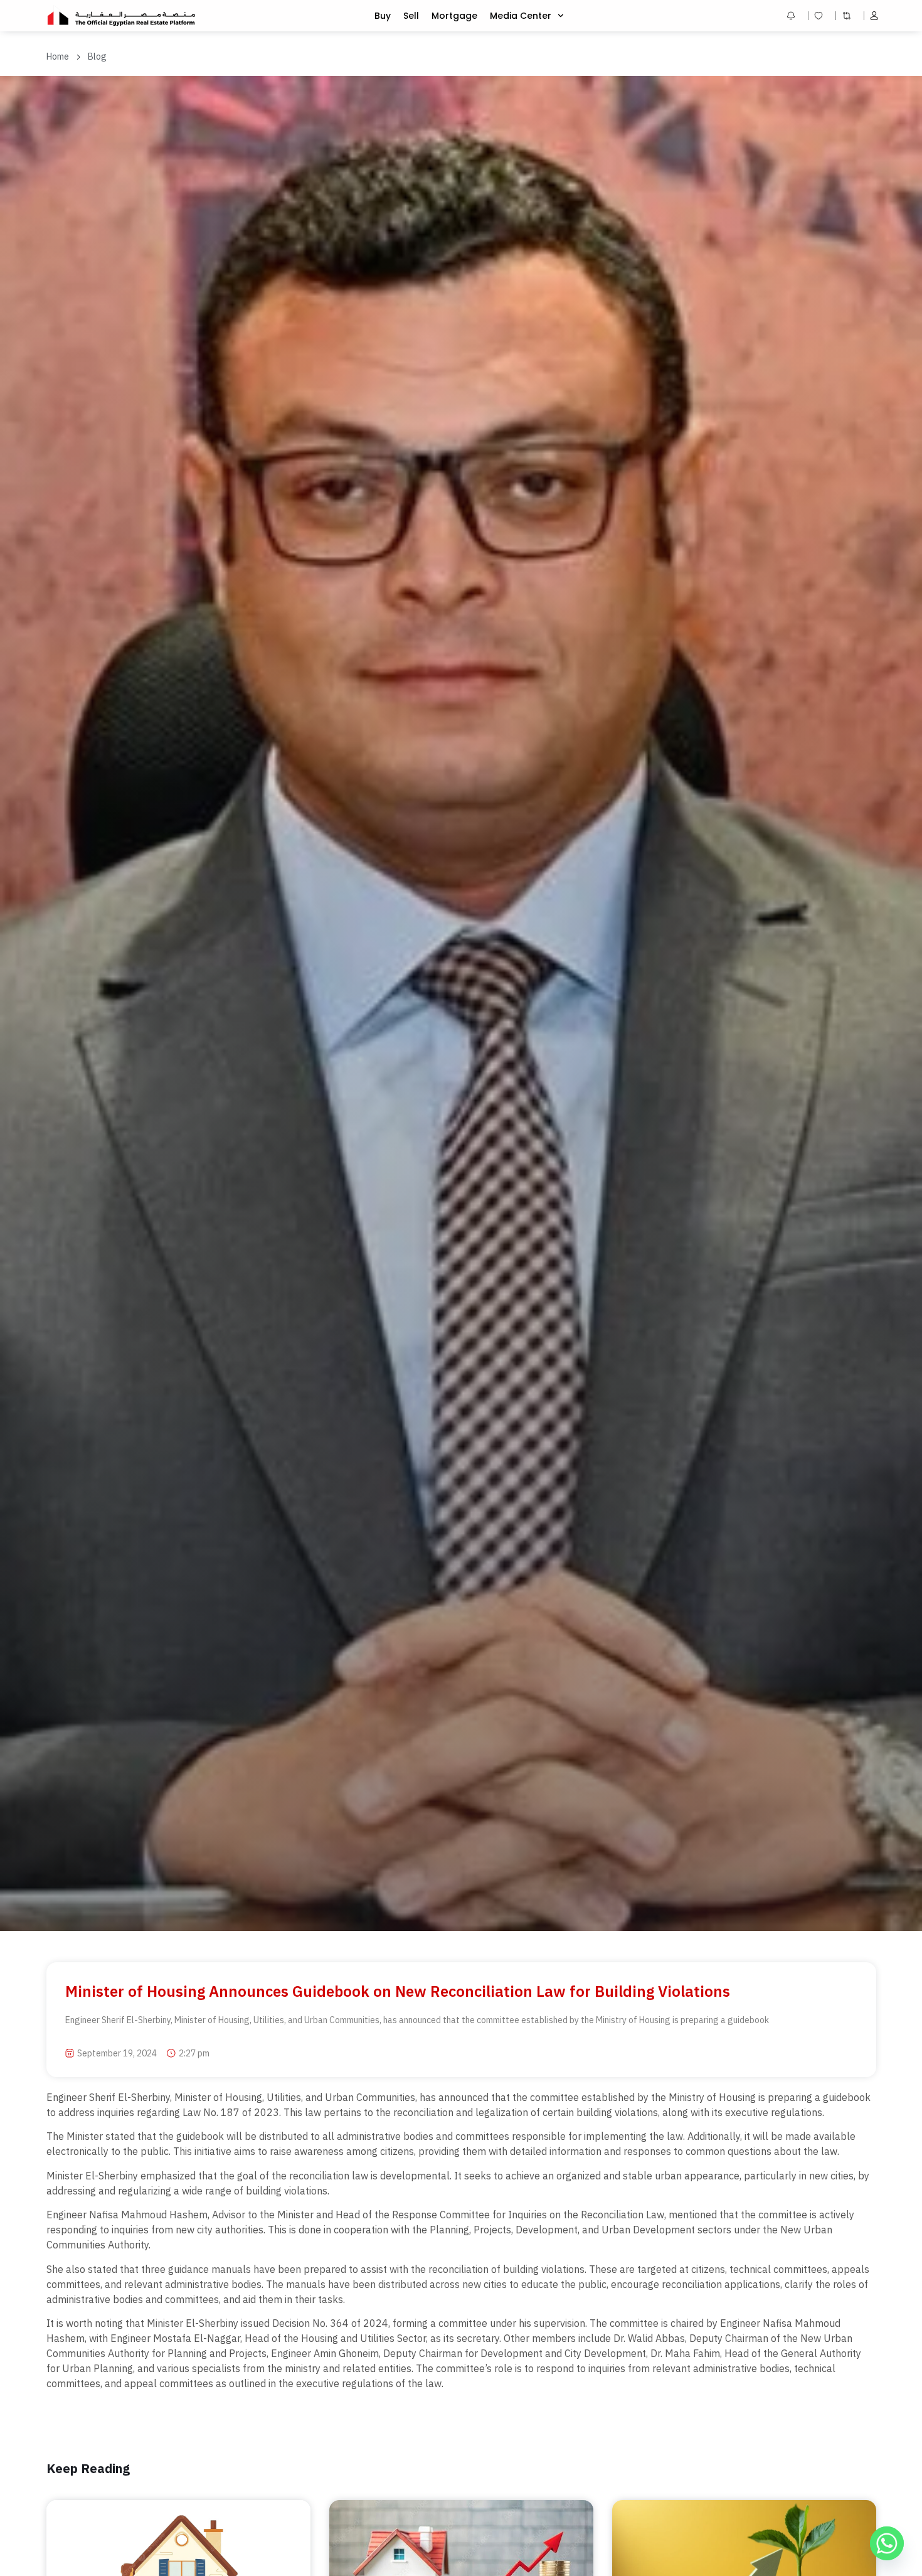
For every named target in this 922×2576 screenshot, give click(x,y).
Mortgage (454, 16)
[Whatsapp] (887, 2543)
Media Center (521, 16)
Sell (411, 16)
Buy (383, 16)
